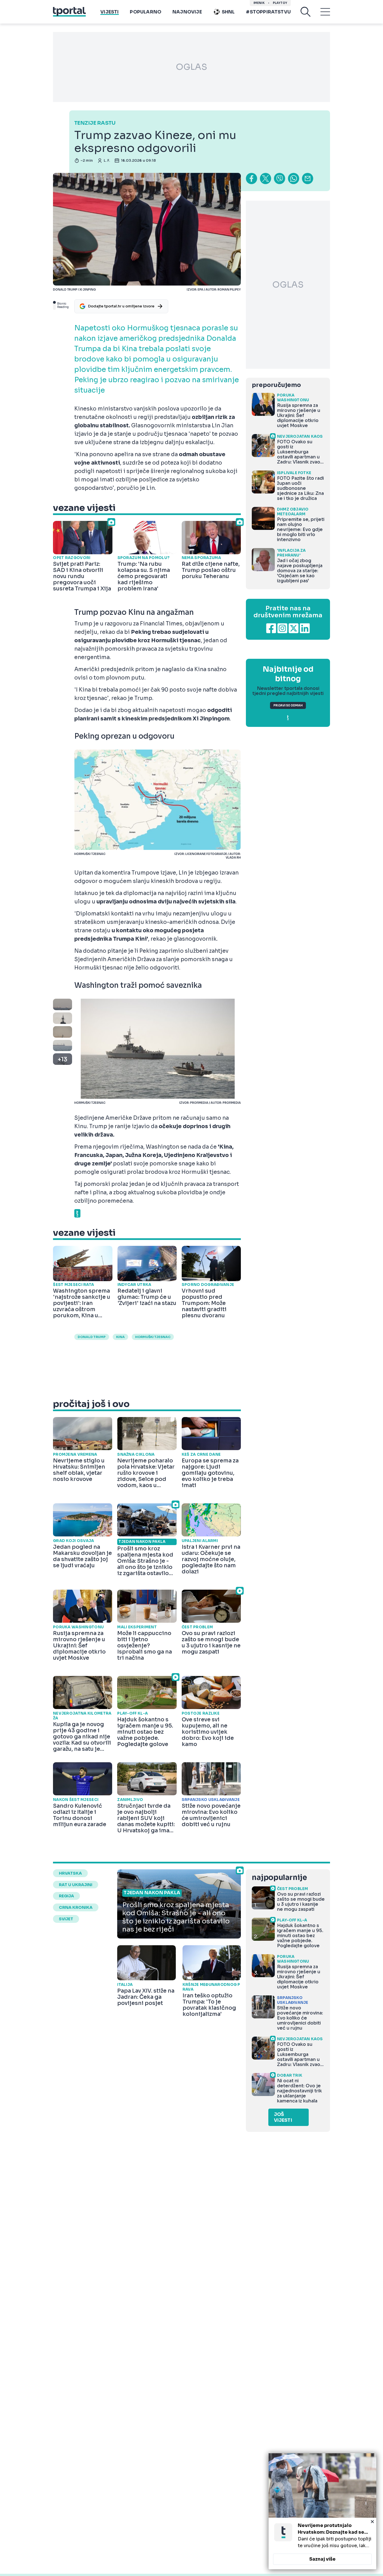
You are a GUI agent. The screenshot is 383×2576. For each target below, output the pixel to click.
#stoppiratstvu (268, 12)
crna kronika (76, 1907)
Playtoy (280, 3)
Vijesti (109, 12)
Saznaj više (322, 2559)
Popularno (146, 12)
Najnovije (187, 12)
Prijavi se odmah (288, 705)
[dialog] (322, 2511)
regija (66, 1896)
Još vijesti (283, 2117)
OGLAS (191, 67)
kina (120, 1337)
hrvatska (70, 1873)
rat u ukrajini (76, 1885)
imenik (259, 3)
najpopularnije (279, 1878)
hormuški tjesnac (153, 1337)
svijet (66, 1919)
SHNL (228, 12)
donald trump (92, 1337)
